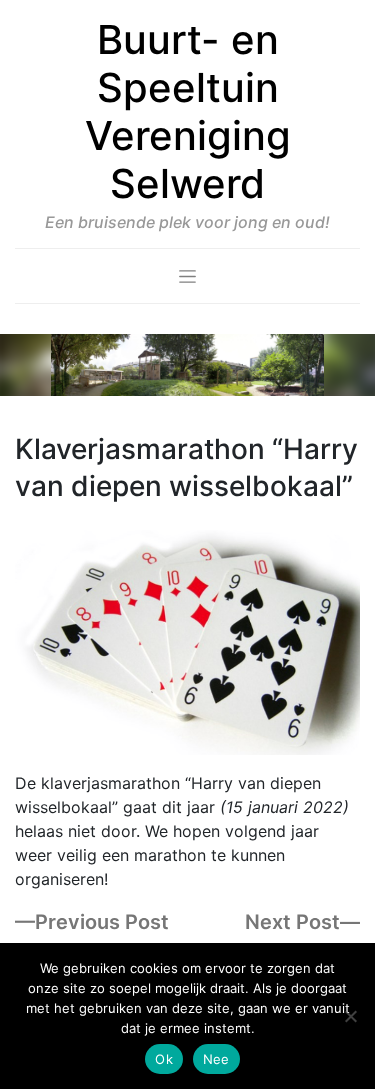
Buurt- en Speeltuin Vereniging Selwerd (188, 111)
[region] (187, 365)
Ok (164, 1059)
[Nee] (350, 1016)
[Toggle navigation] (187, 275)
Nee (216, 1059)
